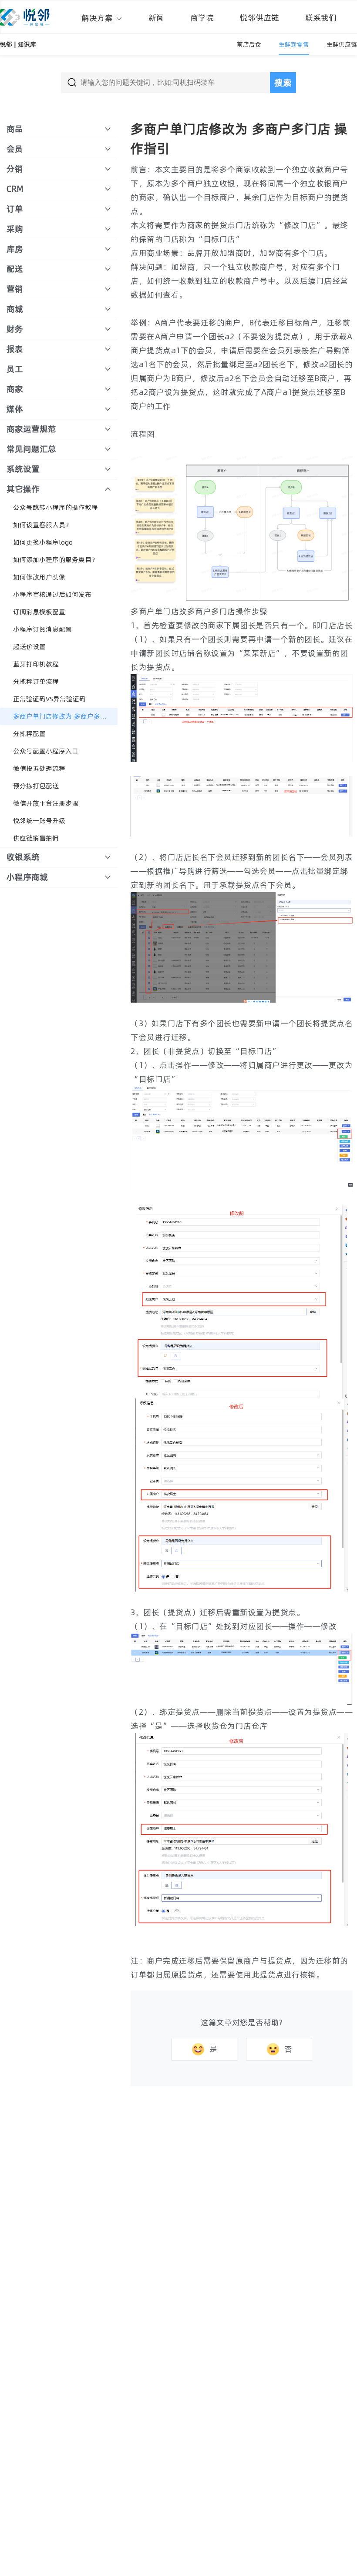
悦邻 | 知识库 (18, 44)
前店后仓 (249, 44)
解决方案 (98, 18)
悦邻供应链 (259, 18)
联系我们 (321, 18)
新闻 (156, 18)
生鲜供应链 (342, 44)
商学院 (202, 18)
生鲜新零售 (294, 44)
